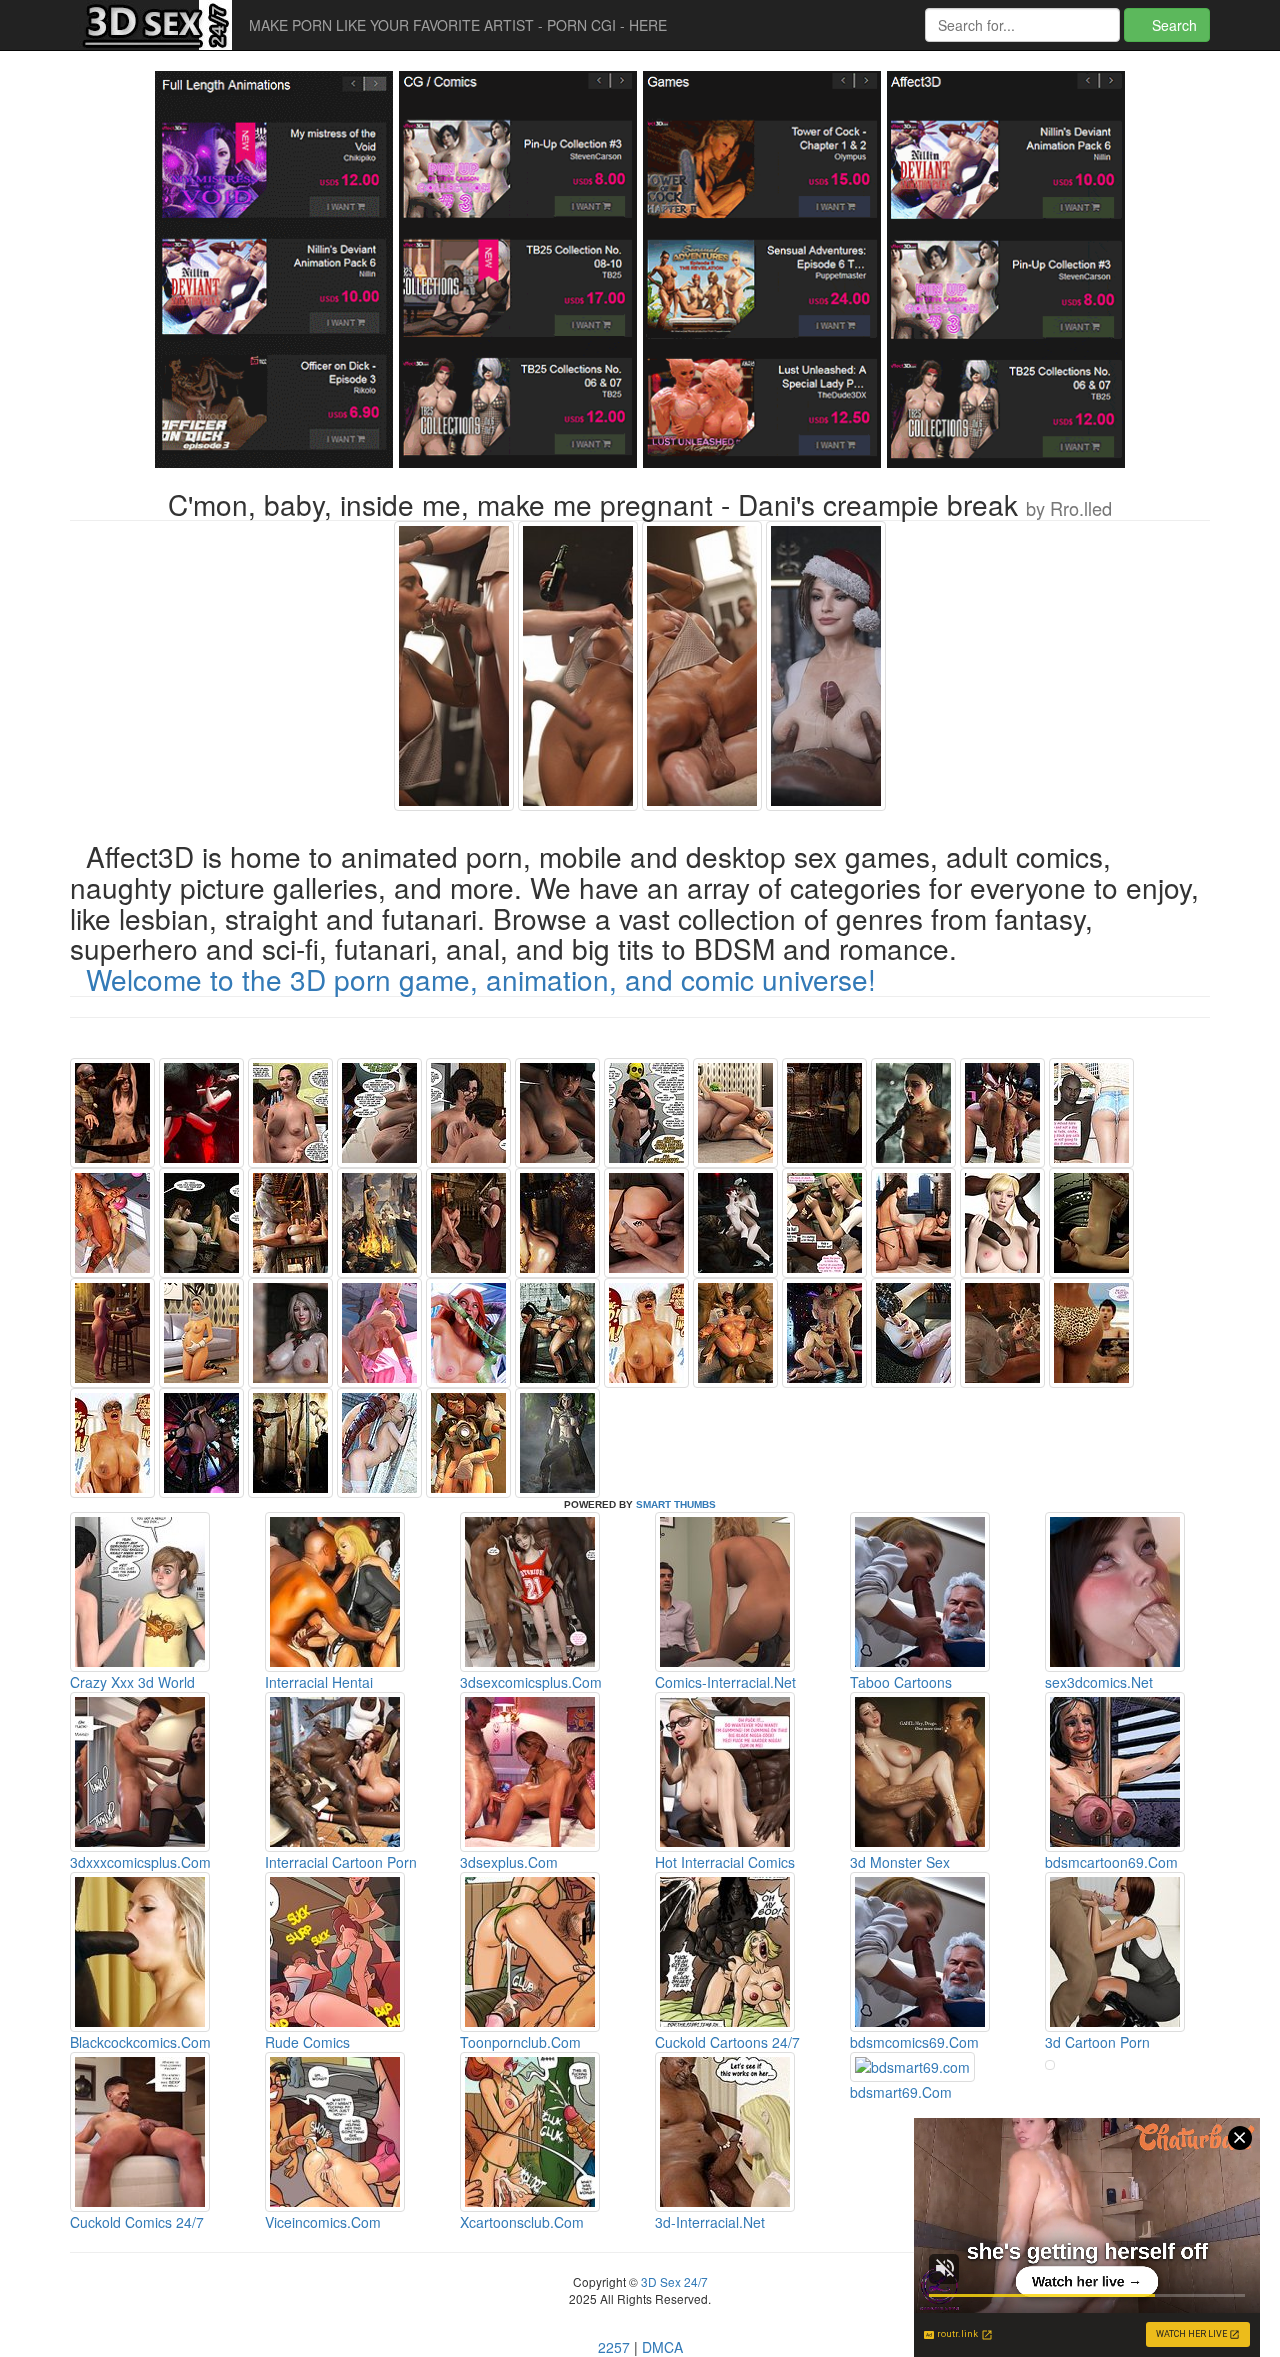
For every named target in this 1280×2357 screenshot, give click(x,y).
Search (1172, 25)
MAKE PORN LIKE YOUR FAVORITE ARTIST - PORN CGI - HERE (458, 25)
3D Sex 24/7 (673, 2281)
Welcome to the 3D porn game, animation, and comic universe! (481, 979)
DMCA (662, 2347)
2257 (614, 2347)
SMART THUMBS (676, 1504)
